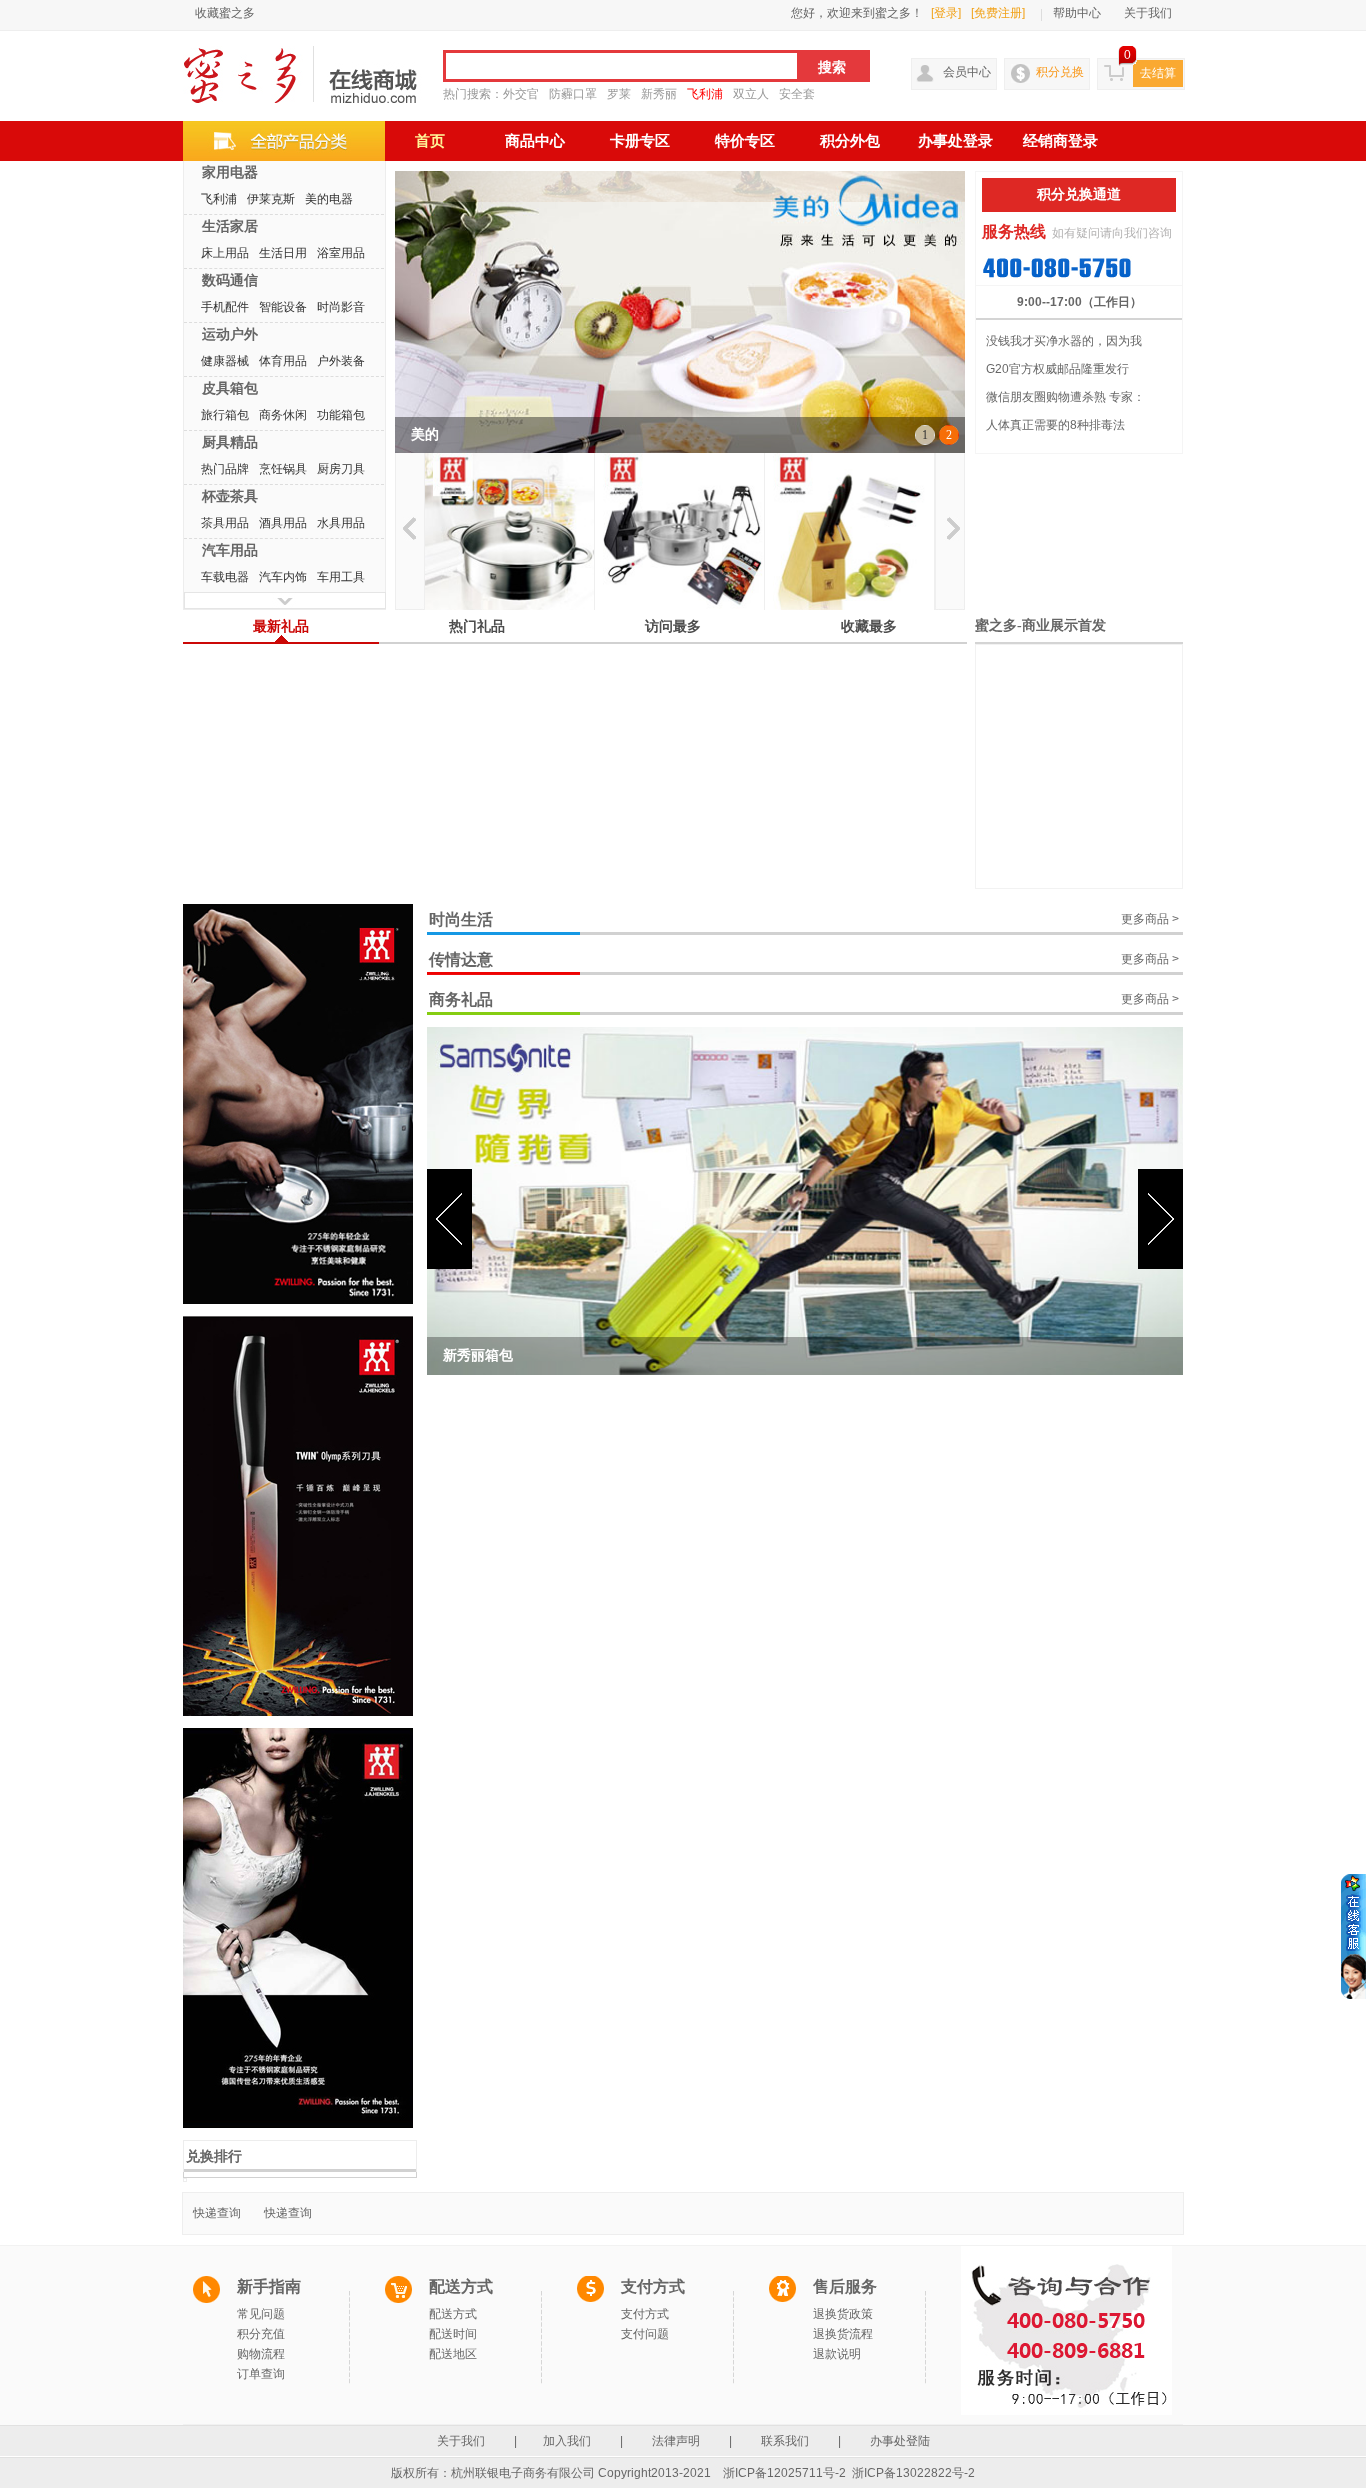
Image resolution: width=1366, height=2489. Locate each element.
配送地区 (453, 2354)
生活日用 (283, 253)
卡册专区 (640, 141)
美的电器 (329, 199)
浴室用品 (341, 253)
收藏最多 (869, 626)
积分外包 (850, 141)
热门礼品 (477, 626)
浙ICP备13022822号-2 (913, 2473)
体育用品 (283, 361)
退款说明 (837, 2354)
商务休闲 (283, 415)
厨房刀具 (341, 469)
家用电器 (230, 172)
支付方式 (645, 2314)
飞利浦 (705, 94)
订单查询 (261, 2374)
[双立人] (509, 531)
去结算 (1158, 73)
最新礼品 (281, 626)
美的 (425, 434)
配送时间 (453, 2334)
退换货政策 (843, 2314)
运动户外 (230, 334)
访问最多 (673, 626)
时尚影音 (341, 307)
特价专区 (745, 141)
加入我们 (568, 2441)
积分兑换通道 (1079, 194)
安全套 (797, 94)
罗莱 (619, 94)
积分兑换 (1060, 72)
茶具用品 (225, 523)
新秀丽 (659, 94)
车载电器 (225, 577)
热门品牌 (225, 469)
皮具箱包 (230, 388)
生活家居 (230, 226)
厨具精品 (230, 442)
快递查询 (217, 2213)
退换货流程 (843, 2334)
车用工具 (341, 577)
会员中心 (967, 72)
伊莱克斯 (271, 199)
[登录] (946, 13)
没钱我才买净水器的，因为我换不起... (1064, 344)
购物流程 (261, 2354)
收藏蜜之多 (225, 13)
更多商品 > (1150, 919)
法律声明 (676, 2441)
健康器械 (225, 361)
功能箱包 (341, 415)
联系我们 (785, 2441)
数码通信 (230, 280)
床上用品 (225, 253)
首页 (430, 141)
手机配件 (225, 307)
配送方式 (453, 2314)
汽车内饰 (283, 577)
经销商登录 (1060, 141)
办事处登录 (955, 141)
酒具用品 (283, 523)
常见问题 (261, 2314)
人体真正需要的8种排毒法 (1055, 425)
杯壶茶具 (230, 496)
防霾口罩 (573, 94)
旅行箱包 (225, 415)
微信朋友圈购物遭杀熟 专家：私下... (1065, 400)
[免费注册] (998, 13)
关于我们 (1148, 13)
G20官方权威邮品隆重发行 (1057, 369)
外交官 (521, 94)
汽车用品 (230, 550)
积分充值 (261, 2334)
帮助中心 (1077, 13)
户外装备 (341, 361)
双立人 (751, 94)
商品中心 (535, 141)
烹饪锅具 (283, 469)
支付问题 (645, 2334)
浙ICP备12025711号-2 (784, 2473)
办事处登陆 (900, 2441)
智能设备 (283, 307)
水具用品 (341, 523)
